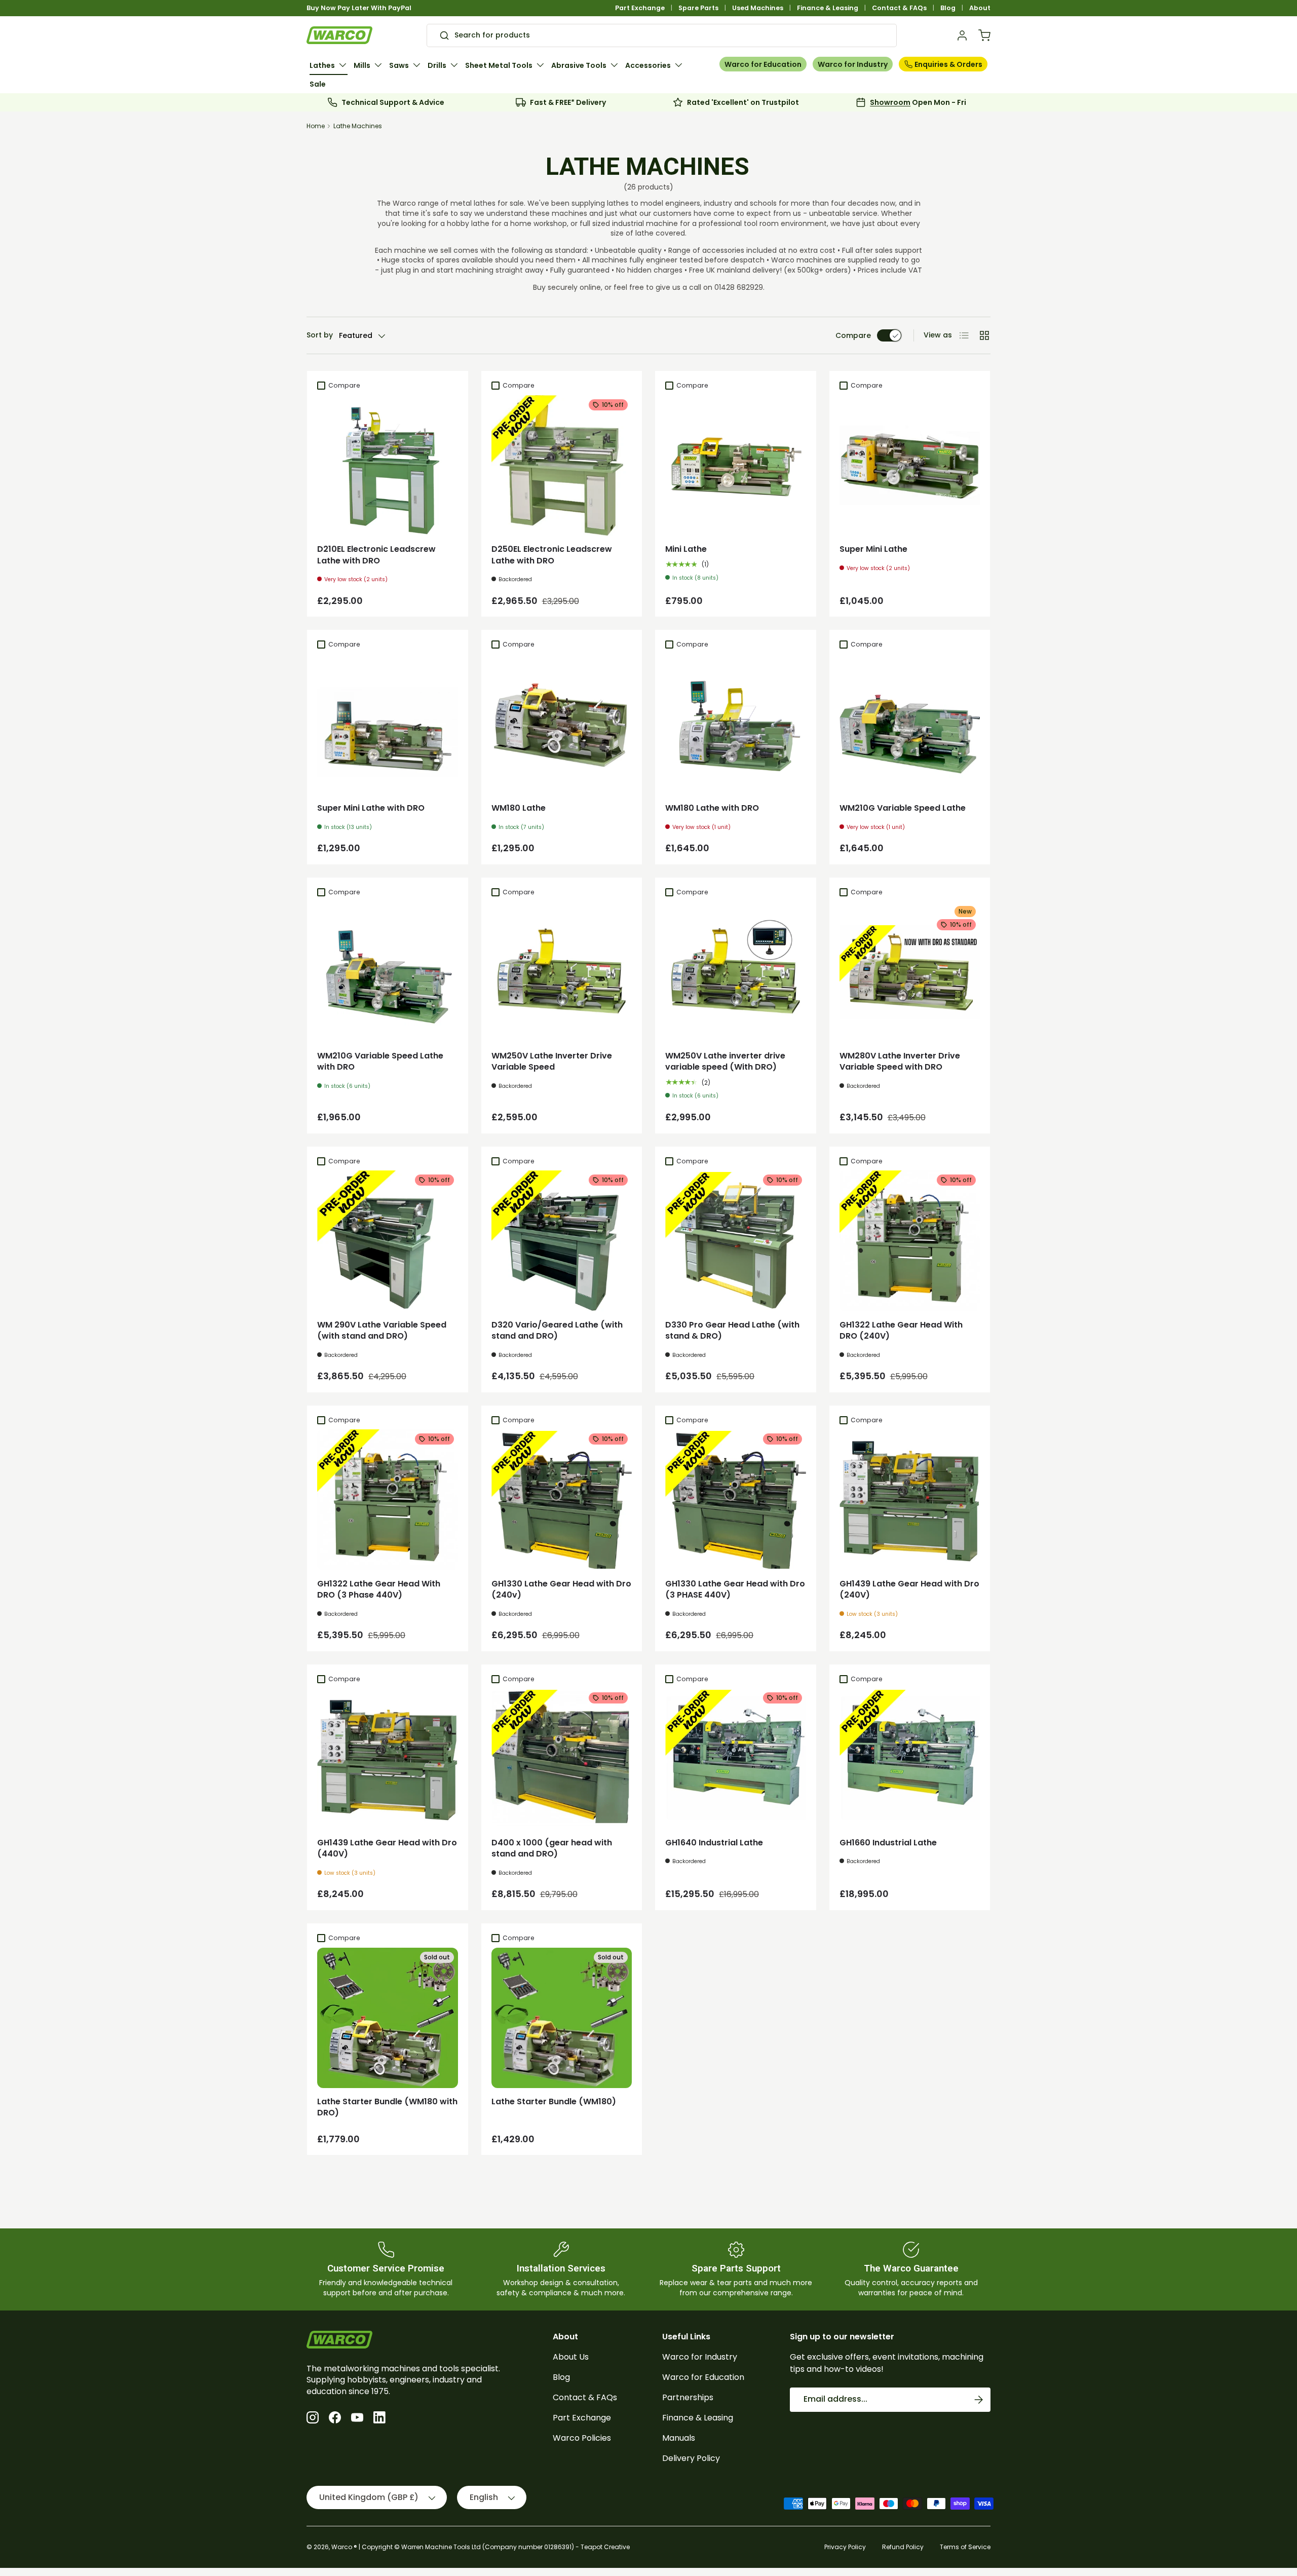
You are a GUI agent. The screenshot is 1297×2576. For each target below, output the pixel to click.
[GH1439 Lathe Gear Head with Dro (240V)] (910, 1500)
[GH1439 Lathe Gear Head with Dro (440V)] (388, 1759)
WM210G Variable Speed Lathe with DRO (380, 1061)
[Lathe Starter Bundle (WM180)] (562, 2018)
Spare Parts (698, 8)
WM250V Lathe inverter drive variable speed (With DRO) (725, 1061)
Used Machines (758, 8)
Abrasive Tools (579, 65)
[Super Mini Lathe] (910, 466)
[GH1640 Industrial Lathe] (736, 1759)
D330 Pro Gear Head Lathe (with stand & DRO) (732, 1330)
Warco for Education (763, 64)
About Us (571, 2357)
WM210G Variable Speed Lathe (903, 808)
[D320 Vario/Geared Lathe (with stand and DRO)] (562, 1241)
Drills (437, 65)
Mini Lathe (686, 549)
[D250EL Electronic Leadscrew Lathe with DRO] (562, 466)
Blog (948, 8)
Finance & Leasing (828, 8)
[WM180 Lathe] (562, 725)
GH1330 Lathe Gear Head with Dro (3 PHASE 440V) (735, 1589)
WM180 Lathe (519, 808)
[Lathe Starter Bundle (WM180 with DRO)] (388, 2018)
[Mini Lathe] (736, 466)
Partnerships (688, 2397)
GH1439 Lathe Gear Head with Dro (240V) (909, 1589)
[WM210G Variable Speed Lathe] (910, 725)
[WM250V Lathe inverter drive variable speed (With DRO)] (736, 972)
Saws (399, 65)
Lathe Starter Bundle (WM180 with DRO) (387, 2107)
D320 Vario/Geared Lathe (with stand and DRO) (557, 1330)
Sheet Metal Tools (499, 65)
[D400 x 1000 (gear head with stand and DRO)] (562, 1759)
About (980, 8)
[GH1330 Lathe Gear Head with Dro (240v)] (562, 1500)
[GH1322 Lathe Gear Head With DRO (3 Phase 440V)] (388, 1500)
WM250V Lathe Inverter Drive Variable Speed (552, 1061)
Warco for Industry (853, 64)
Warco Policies (582, 2438)
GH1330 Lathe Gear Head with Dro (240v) (561, 1589)
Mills (362, 65)
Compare (853, 335)
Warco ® (344, 2547)
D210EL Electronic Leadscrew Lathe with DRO (376, 555)
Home (316, 126)
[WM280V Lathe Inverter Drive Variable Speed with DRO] (910, 972)
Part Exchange (640, 8)
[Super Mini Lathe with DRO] (388, 725)
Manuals (679, 2438)
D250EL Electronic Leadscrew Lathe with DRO (552, 555)
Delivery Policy (691, 2458)
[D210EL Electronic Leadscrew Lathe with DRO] (388, 466)
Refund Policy (903, 2547)
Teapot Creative (605, 2547)
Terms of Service (965, 2547)
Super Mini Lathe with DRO (371, 808)
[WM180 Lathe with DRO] (736, 725)
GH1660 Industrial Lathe (888, 1843)
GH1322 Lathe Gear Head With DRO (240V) (901, 1330)
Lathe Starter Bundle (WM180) (554, 2101)
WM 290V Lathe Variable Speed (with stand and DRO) (382, 1330)
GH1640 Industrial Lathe (714, 1843)
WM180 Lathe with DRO (712, 808)
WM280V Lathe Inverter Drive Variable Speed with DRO (900, 1061)
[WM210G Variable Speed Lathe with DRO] (388, 972)
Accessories (648, 65)
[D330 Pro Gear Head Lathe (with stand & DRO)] (736, 1241)
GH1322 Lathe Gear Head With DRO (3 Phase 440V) (379, 1589)
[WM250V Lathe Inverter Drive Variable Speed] (562, 972)
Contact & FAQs (899, 8)
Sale (318, 84)
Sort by (320, 335)
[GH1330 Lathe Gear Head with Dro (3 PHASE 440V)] (736, 1500)
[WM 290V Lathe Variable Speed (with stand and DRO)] (388, 1241)
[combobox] (662, 35)
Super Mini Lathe (873, 549)
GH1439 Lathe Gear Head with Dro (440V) (387, 1848)
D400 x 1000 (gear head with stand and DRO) (552, 1848)
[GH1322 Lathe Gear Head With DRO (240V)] (910, 1241)
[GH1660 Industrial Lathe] (910, 1759)
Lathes (322, 65)
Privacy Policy (845, 2547)
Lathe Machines (358, 126)
